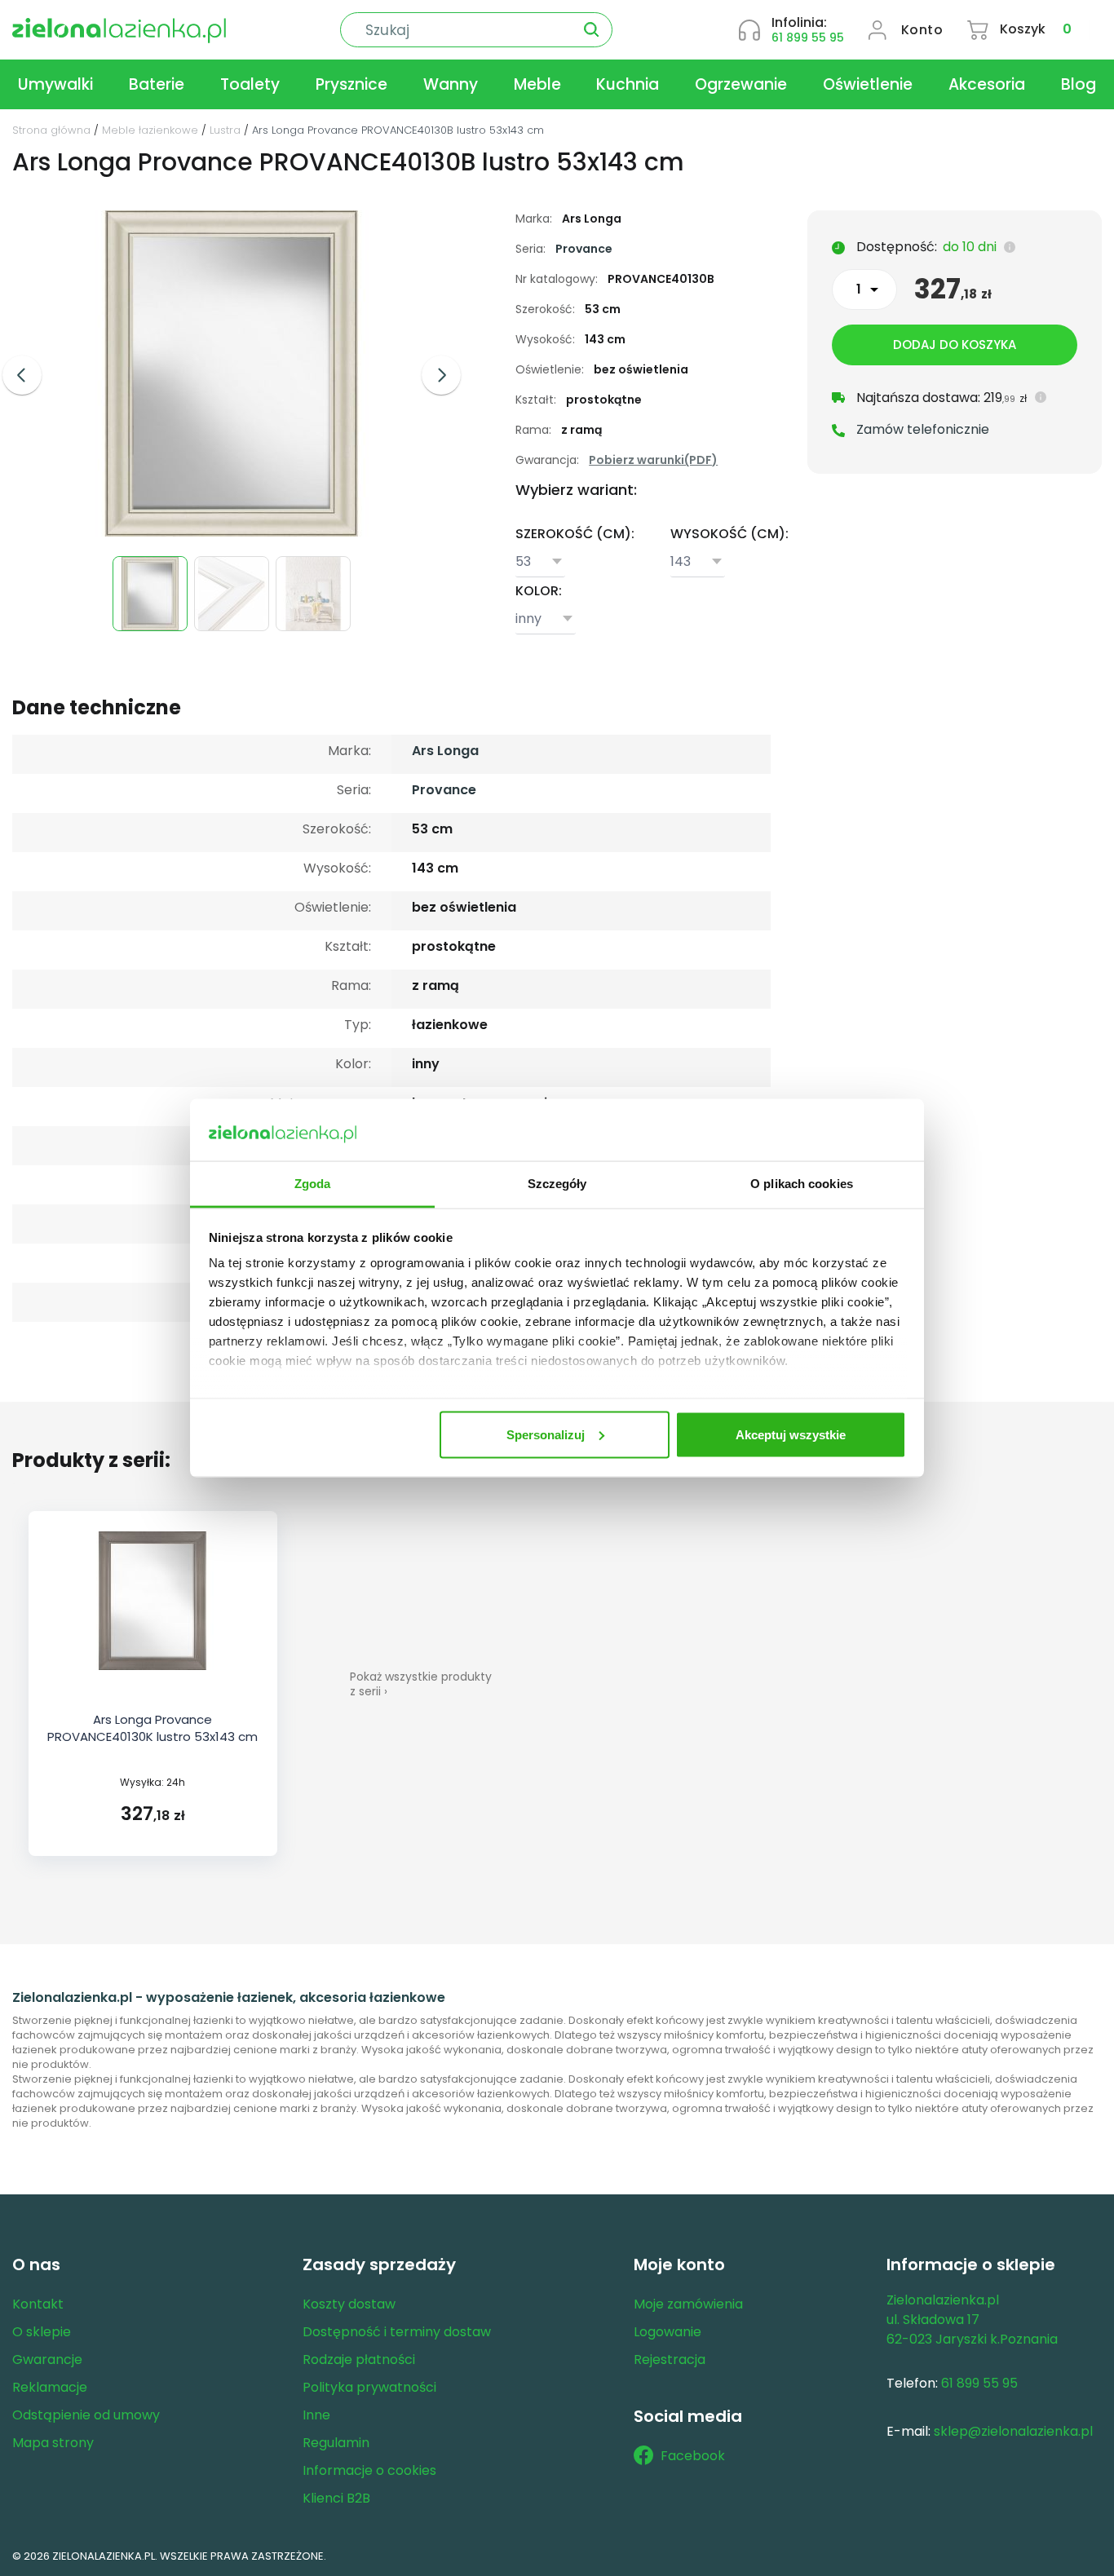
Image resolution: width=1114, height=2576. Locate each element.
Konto (922, 30)
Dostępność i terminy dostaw (397, 2332)
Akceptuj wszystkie (791, 1434)
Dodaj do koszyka (955, 345)
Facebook (693, 2456)
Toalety (250, 84)
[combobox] (540, 563)
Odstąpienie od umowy (86, 2415)
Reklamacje (50, 2387)
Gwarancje (47, 2359)
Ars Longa (445, 751)
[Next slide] (441, 375)
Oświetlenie (868, 84)
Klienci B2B (336, 2498)
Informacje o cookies (369, 2470)
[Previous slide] (22, 375)
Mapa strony (53, 2443)
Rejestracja (670, 2359)
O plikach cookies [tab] (802, 1184)
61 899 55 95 (808, 38)
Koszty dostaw (349, 2304)
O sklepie (42, 2332)
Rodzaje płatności (359, 2359)
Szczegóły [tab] (557, 1184)
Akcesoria (987, 84)
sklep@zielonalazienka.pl (1013, 2431)
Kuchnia (628, 84)
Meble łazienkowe (150, 130)
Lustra (225, 130)
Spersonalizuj (546, 1434)
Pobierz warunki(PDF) (653, 460)
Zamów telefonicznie (923, 429)
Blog (1079, 84)
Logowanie (668, 2332)
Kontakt (38, 2304)
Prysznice (351, 84)
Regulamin (336, 2443)
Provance (584, 249)
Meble (537, 84)
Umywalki (55, 84)
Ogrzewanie (741, 84)
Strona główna (51, 130)
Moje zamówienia (688, 2304)
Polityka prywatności (369, 2387)
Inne (316, 2415)
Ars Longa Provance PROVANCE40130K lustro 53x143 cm (153, 1728)
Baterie (157, 84)
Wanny (451, 84)
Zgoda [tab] (313, 1184)
